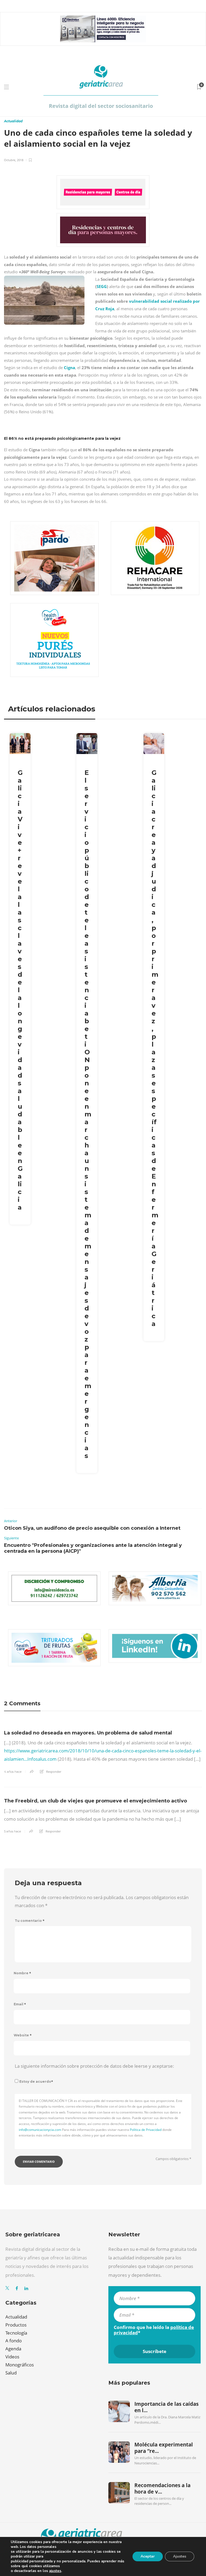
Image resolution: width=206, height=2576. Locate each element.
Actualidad (13, 121)
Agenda (13, 2349)
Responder (54, 1772)
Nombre (22, 1973)
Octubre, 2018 (14, 160)
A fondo (14, 2341)
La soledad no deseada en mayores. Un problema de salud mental (88, 1733)
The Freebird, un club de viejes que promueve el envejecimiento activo (95, 1801)
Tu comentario (30, 1921)
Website (23, 2035)
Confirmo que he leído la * (154, 2330)
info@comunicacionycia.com (40, 2130)
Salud (11, 2373)
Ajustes (180, 2556)
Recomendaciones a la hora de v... (162, 2488)
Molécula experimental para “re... (164, 2448)
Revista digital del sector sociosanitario (101, 106)
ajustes (55, 2571)
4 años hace (13, 1772)
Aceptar (148, 2556)
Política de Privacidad (146, 2130)
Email (20, 2004)
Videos (12, 2357)
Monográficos (20, 2365)
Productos (16, 2325)
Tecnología (16, 2333)
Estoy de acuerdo (36, 2081)
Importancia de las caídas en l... (166, 2407)
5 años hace (12, 1831)
